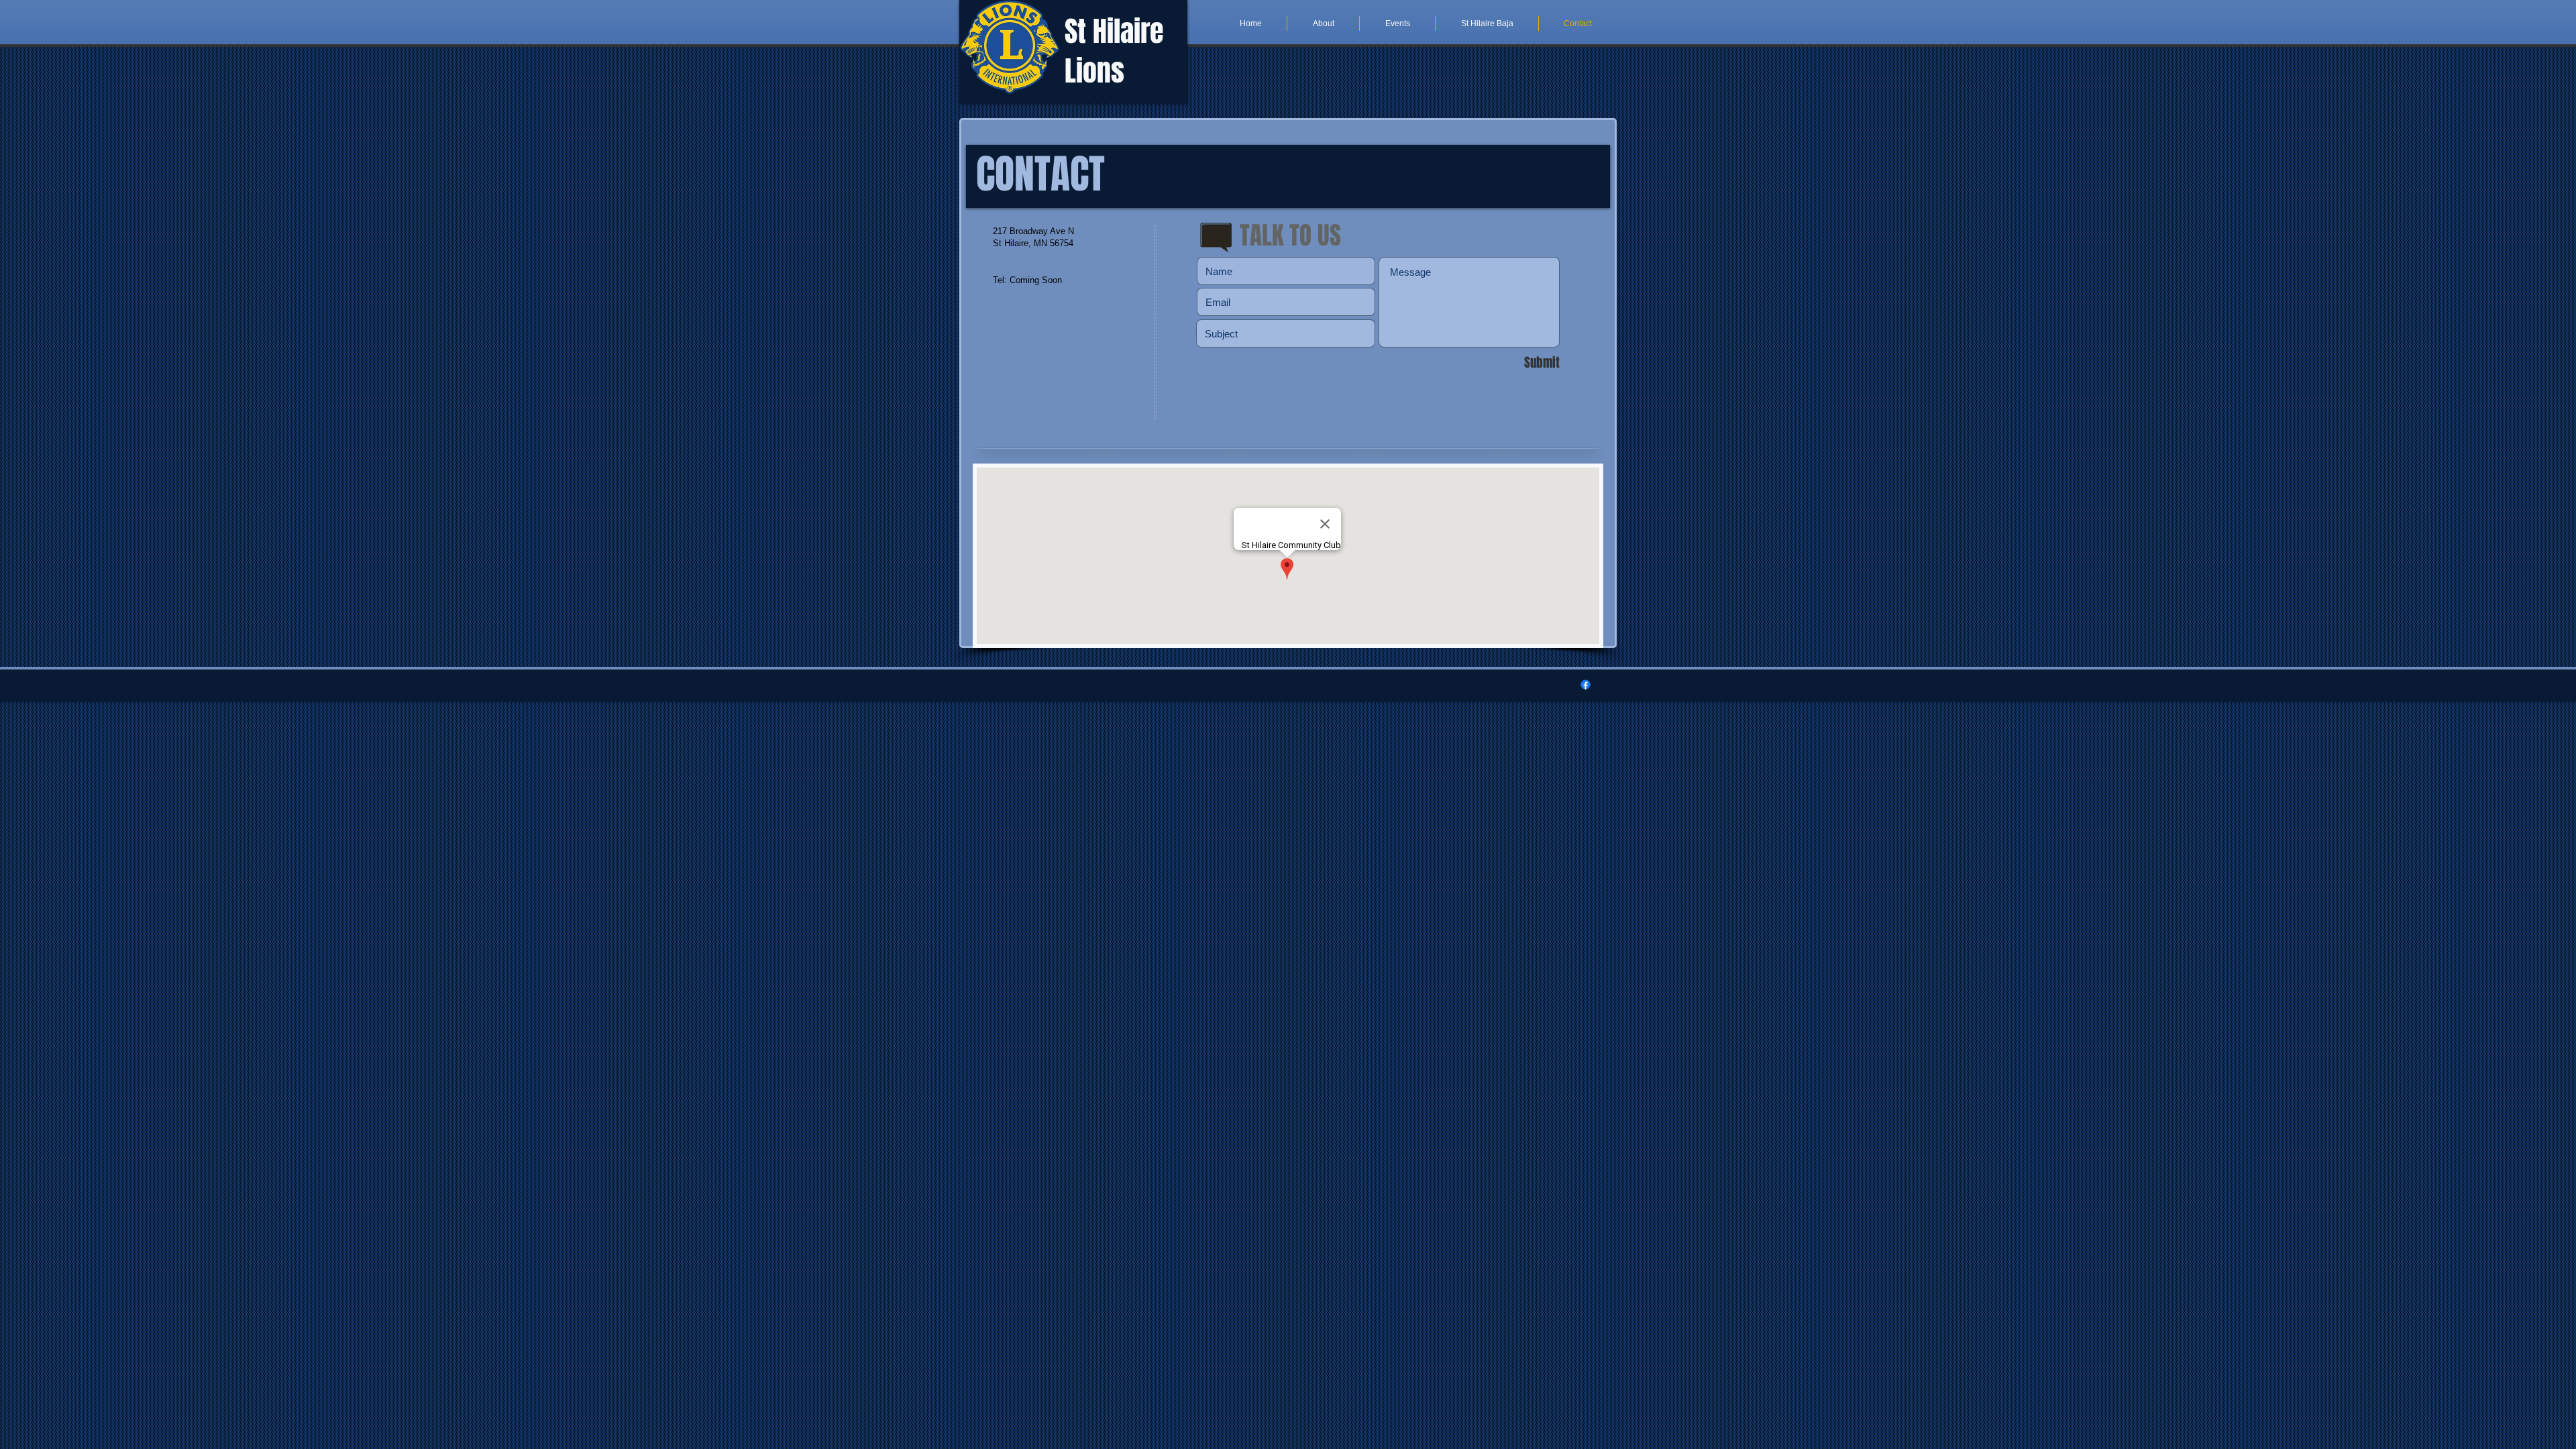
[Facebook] (1586, 685)
